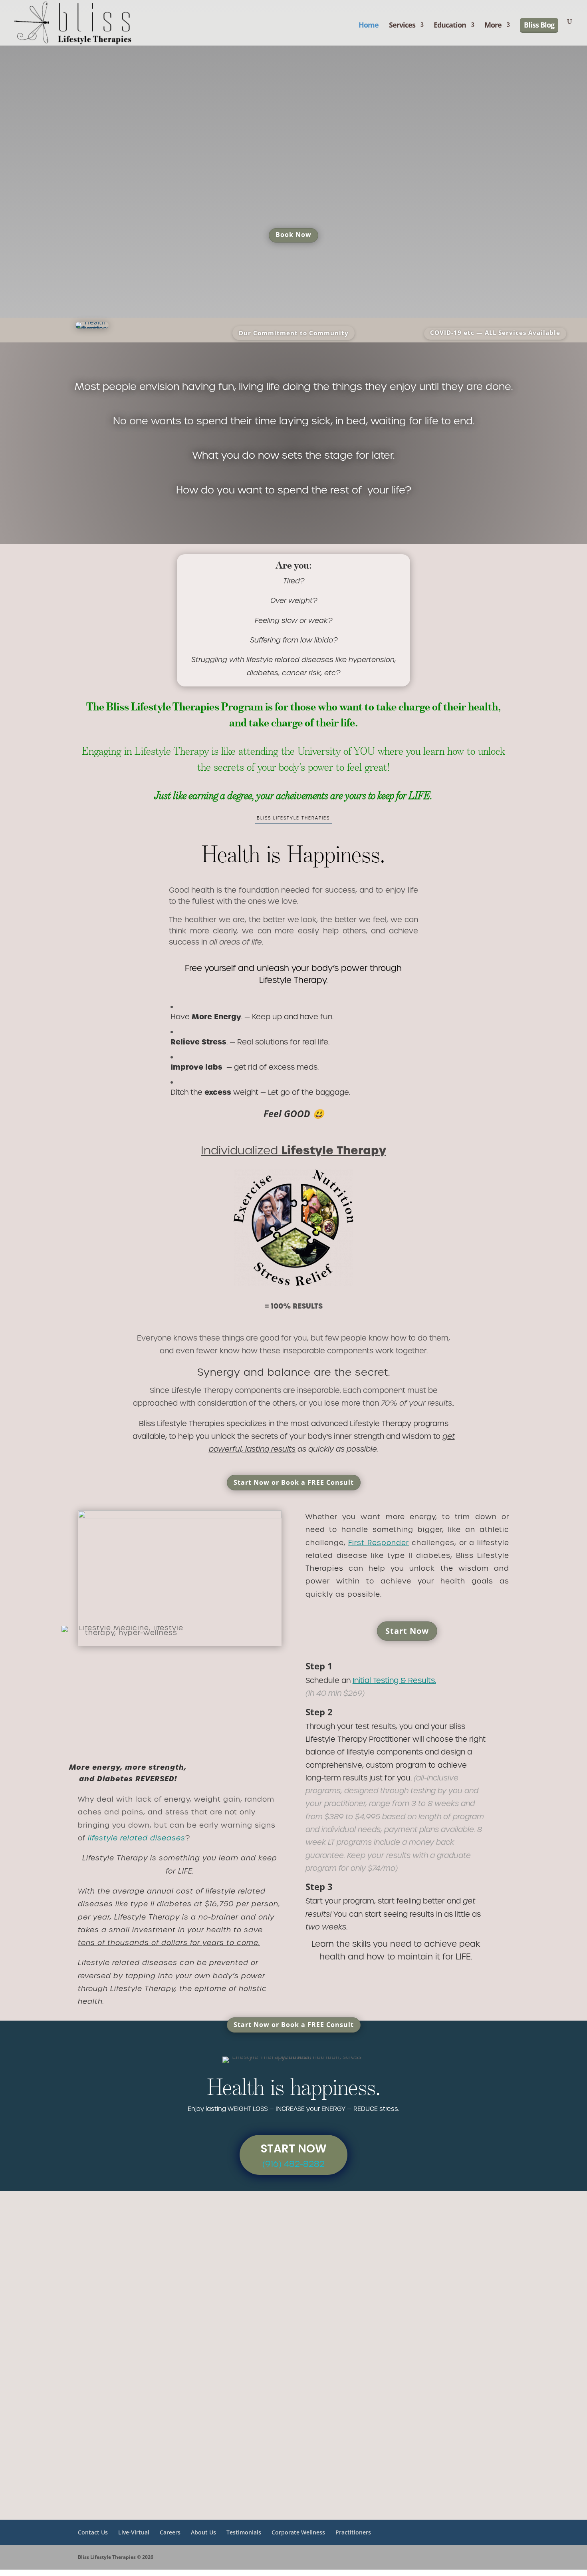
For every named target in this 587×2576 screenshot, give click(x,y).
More (493, 26)
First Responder (379, 1543)
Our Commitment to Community (293, 333)
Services (402, 26)
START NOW (294, 2149)
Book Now (293, 235)
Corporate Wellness (298, 2532)
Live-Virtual (134, 2532)
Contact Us (93, 2532)
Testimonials (244, 2532)
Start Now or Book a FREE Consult (294, 1482)
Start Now (407, 1631)
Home (369, 26)
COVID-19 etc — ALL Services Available (495, 332)
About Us (203, 2532)
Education (450, 26)
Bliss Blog (539, 25)
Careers (170, 2532)
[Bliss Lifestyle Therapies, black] (407, 2481)
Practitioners (353, 2532)
